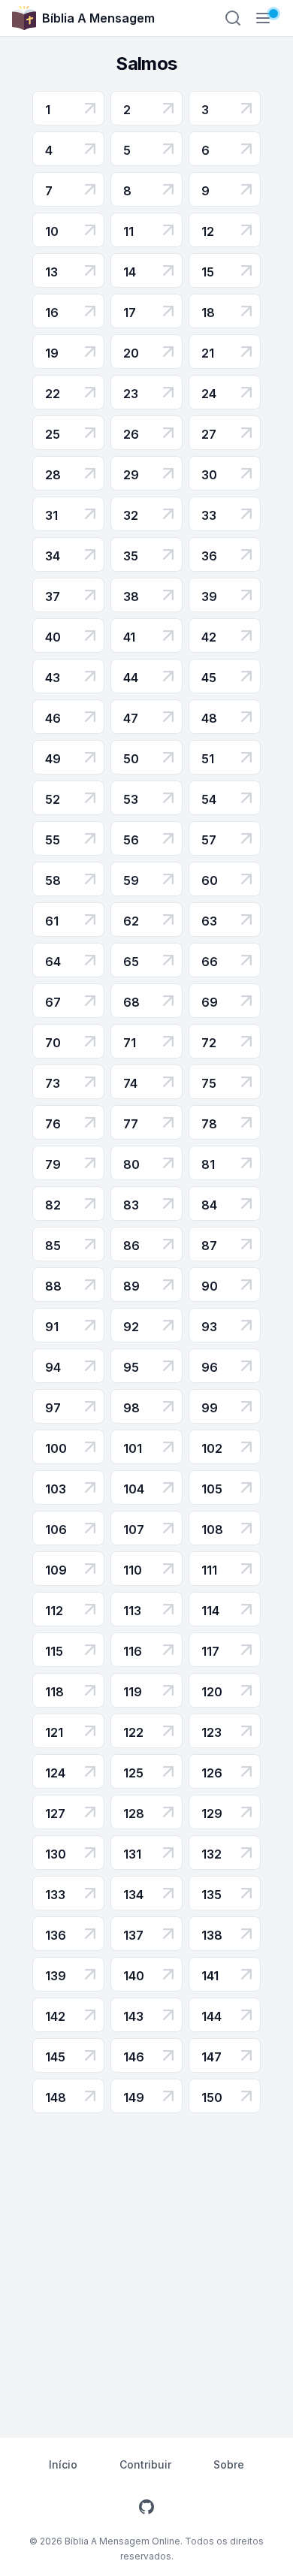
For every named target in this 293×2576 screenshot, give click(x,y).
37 (53, 596)
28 (53, 475)
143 (133, 2016)
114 (210, 1611)
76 (53, 1124)
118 (54, 1692)
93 (209, 1327)
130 (56, 1854)
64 (53, 962)
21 (208, 353)
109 (56, 1570)
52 (53, 799)
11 (128, 231)
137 (133, 1935)
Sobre (229, 2464)
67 (53, 1002)
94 (53, 1367)
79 (53, 1164)
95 (131, 1367)
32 (131, 515)
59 (131, 880)
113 (132, 1611)
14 (130, 272)
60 (210, 880)
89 (131, 1286)
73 (53, 1083)
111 (209, 1570)
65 (131, 962)
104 (134, 1489)
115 (54, 1651)
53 (131, 799)
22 (53, 394)
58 (53, 880)
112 (54, 1611)
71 (130, 1043)
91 (52, 1327)
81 (208, 1164)
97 (53, 1408)
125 (133, 1773)
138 (212, 1935)
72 (209, 1043)
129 (212, 1813)
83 (131, 1205)
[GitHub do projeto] (146, 2507)
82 (53, 1205)
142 (55, 2016)
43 (53, 678)
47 (131, 718)
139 (56, 1976)
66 (210, 962)
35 (131, 556)
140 (134, 1976)
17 (130, 313)
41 (129, 637)
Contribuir (145, 2464)
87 (209, 1246)
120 (212, 1692)
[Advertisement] (146, 2267)
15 (208, 272)
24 (209, 394)
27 (209, 434)
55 (53, 840)
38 (131, 596)
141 (210, 1976)
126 (212, 1773)
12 (208, 231)
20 (131, 353)
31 (51, 515)
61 (52, 921)
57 (209, 840)
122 (133, 1732)
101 (133, 1448)
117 (210, 1651)
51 (208, 759)
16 (52, 313)
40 (53, 637)
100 (56, 1448)
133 (55, 1895)
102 (212, 1448)
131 (132, 1854)
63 (209, 921)
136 (56, 1935)
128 (134, 1813)
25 (53, 434)
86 (131, 1246)
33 (209, 515)
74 (130, 1083)
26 (131, 434)
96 (210, 1367)
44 (131, 678)
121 (54, 1732)
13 (51, 272)
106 (56, 1530)
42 (209, 637)
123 (211, 1732)
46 (53, 718)
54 (209, 799)
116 (133, 1651)
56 (131, 840)
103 (56, 1489)
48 (209, 718)
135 (211, 1895)
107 (134, 1530)
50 (131, 759)
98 (131, 1408)
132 (211, 1854)
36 (209, 556)
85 (53, 1246)
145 (55, 2057)
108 (212, 1530)
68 (131, 1002)
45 (209, 678)
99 (210, 1408)
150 (212, 2097)
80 (131, 1164)
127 (55, 1813)
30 (209, 475)
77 (131, 1124)
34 (53, 556)
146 (134, 2057)
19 (52, 353)
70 (53, 1043)
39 (209, 596)
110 (133, 1570)
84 (209, 1205)
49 (53, 759)
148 (56, 2097)
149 (134, 2097)
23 (131, 394)
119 (133, 1692)
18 (208, 313)
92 (131, 1327)
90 (210, 1286)
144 (211, 2016)
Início (63, 2464)
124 (55, 1773)
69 (210, 1002)
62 (131, 921)
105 (212, 1489)
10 (52, 231)
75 (209, 1083)
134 (133, 1895)
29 (131, 475)
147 (211, 2057)
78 (209, 1124)
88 (53, 1286)
